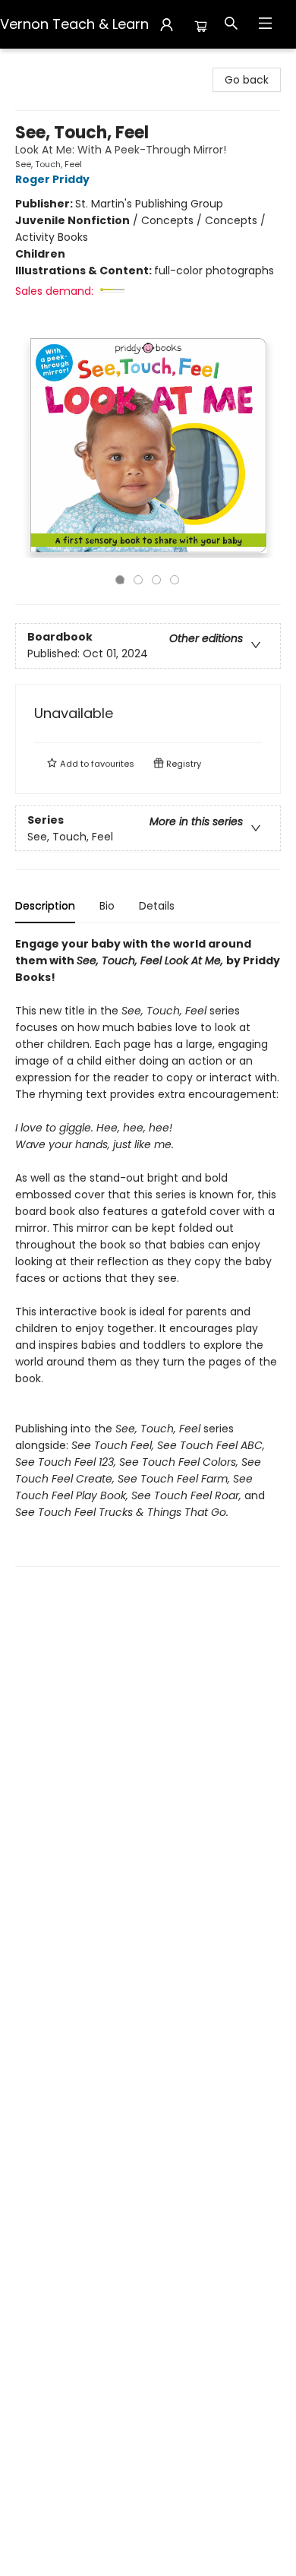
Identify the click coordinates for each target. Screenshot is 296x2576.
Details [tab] (157, 906)
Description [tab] (45, 906)
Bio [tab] (107, 906)
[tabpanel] (148, 1251)
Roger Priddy (52, 179)
